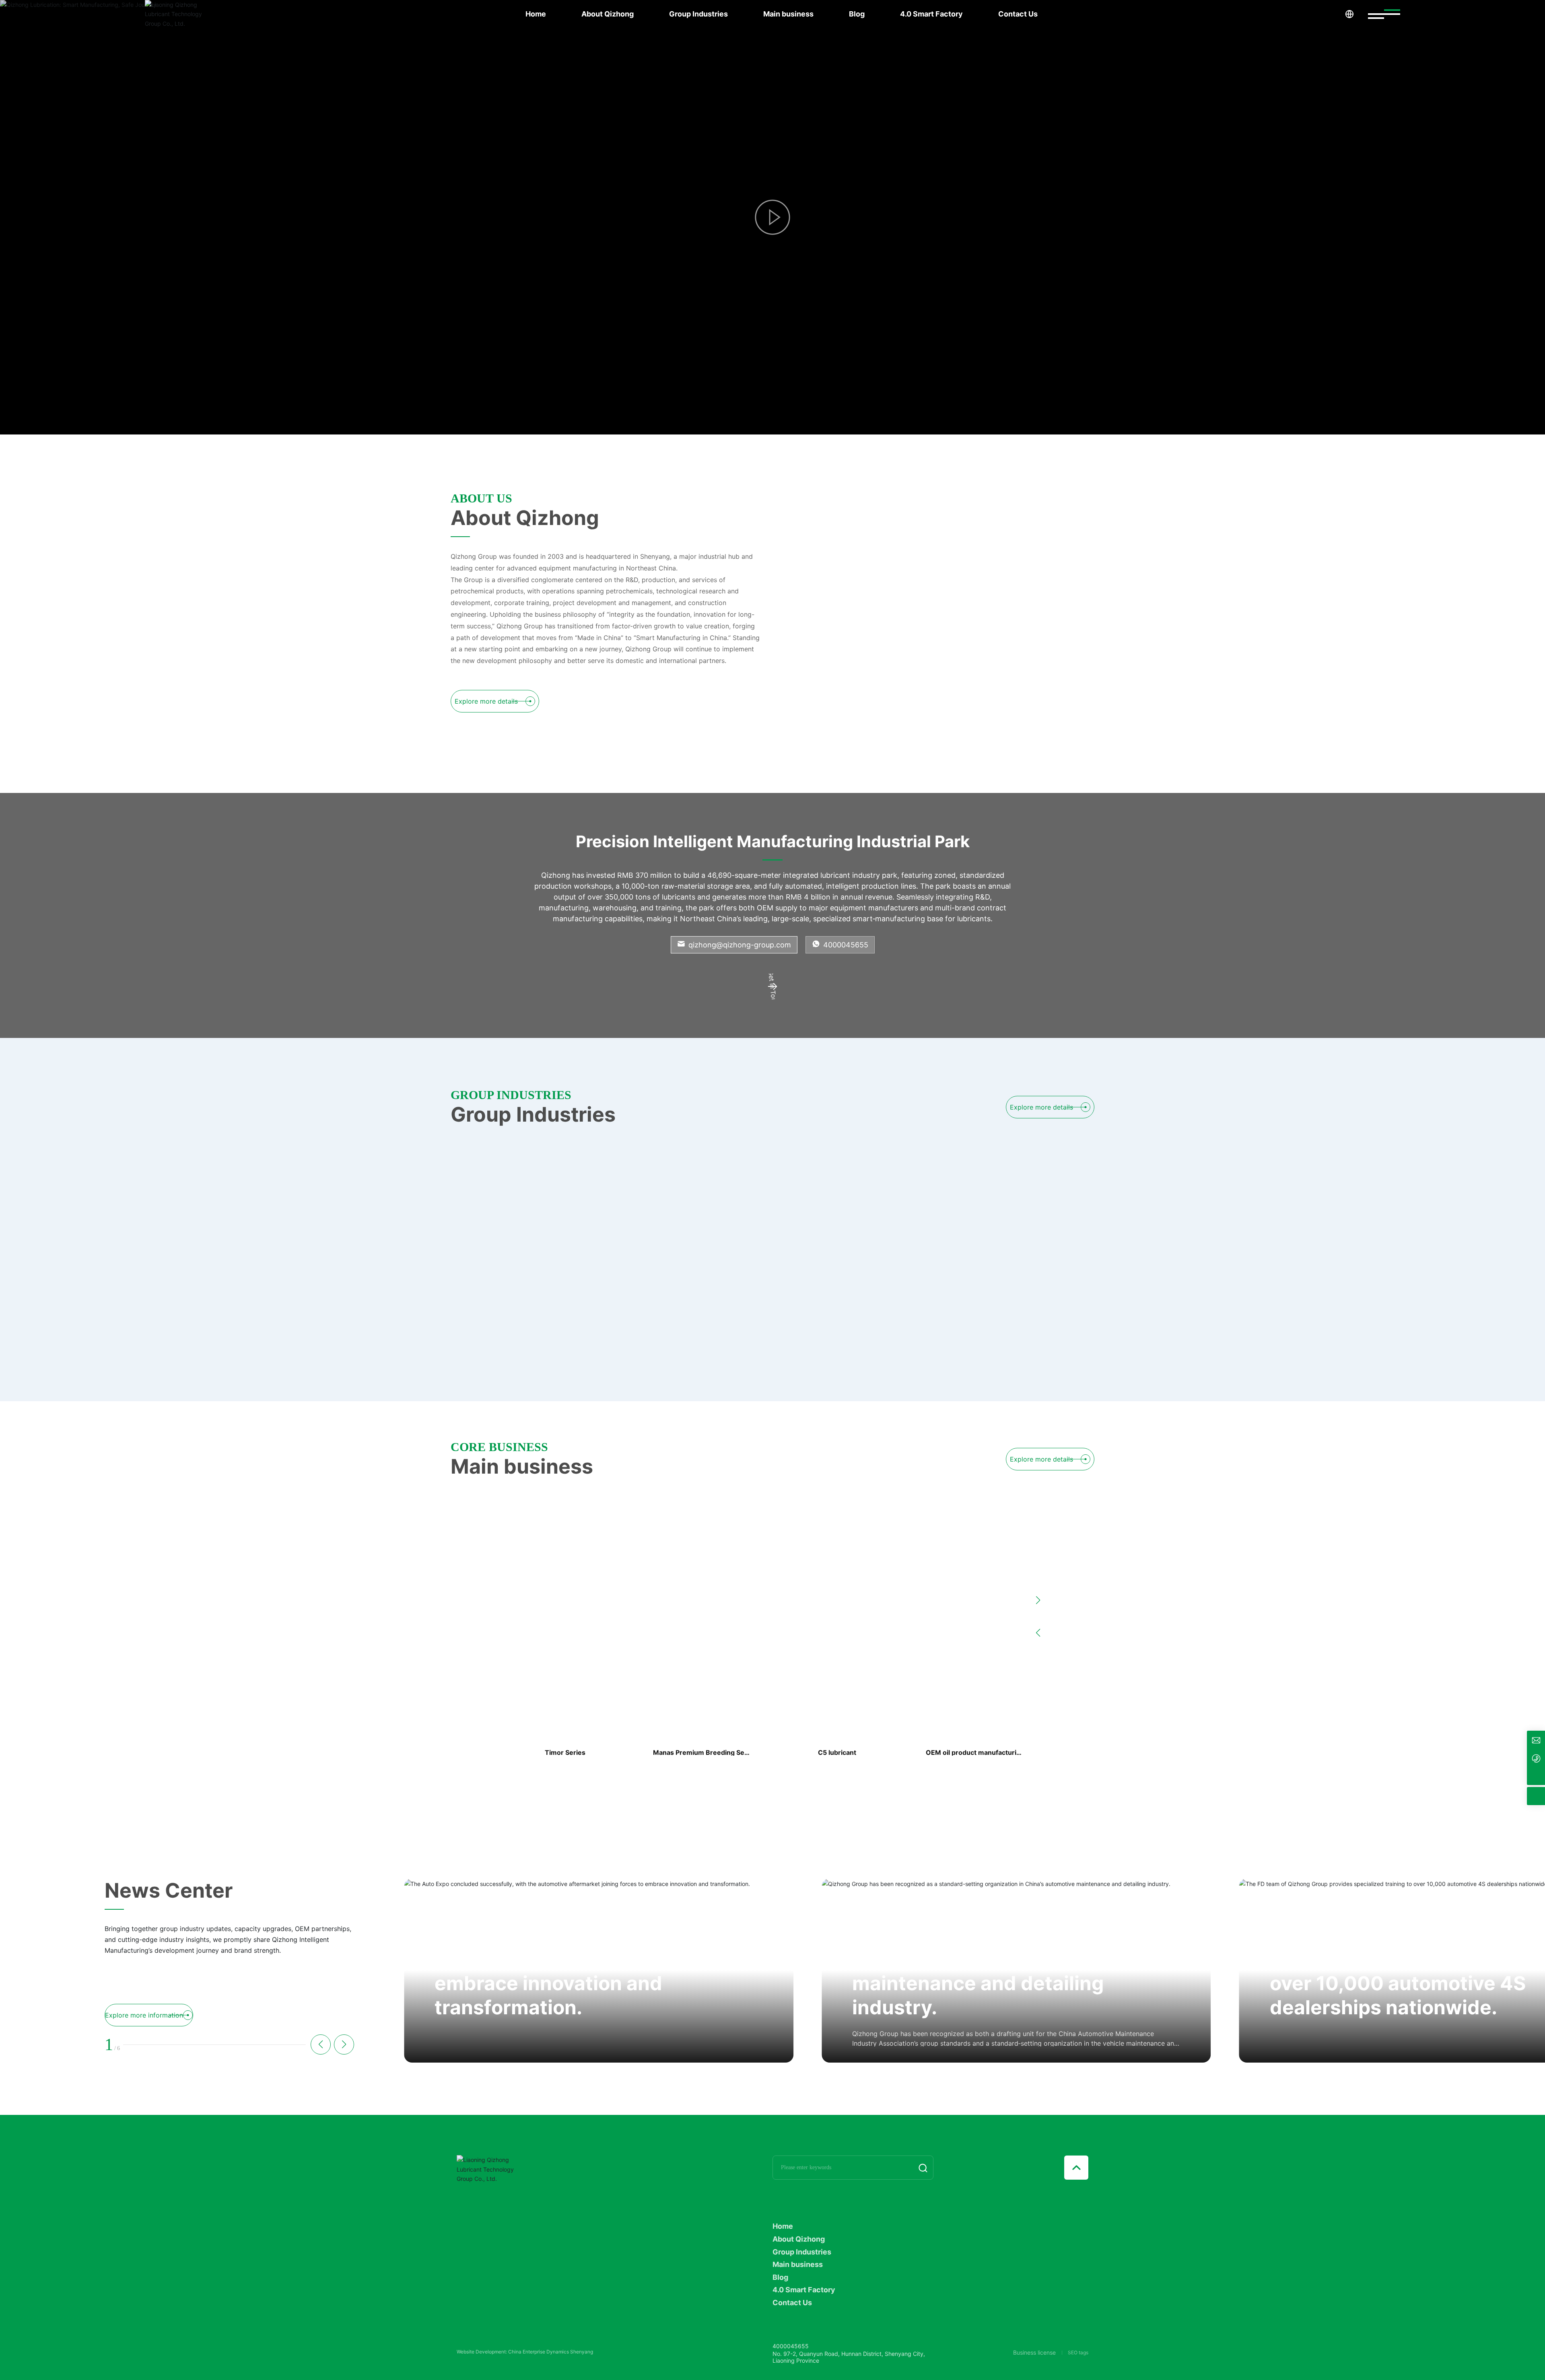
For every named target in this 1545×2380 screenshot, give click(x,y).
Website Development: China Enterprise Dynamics (513, 2360)
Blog (857, 14)
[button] (403, 408)
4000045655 (845, 945)
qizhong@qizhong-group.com (739, 945)
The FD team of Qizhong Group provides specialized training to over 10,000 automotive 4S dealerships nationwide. (1000, 1971)
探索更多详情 (568, 360)
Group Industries (698, 14)
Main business (788, 14)
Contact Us (1018, 14)
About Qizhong (608, 14)
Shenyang (582, 2360)
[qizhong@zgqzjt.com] (1536, 1740)
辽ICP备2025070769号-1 (485, 2353)
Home (536, 14)
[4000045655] (1536, 1758)
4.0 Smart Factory (931, 14)
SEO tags (1078, 2353)
